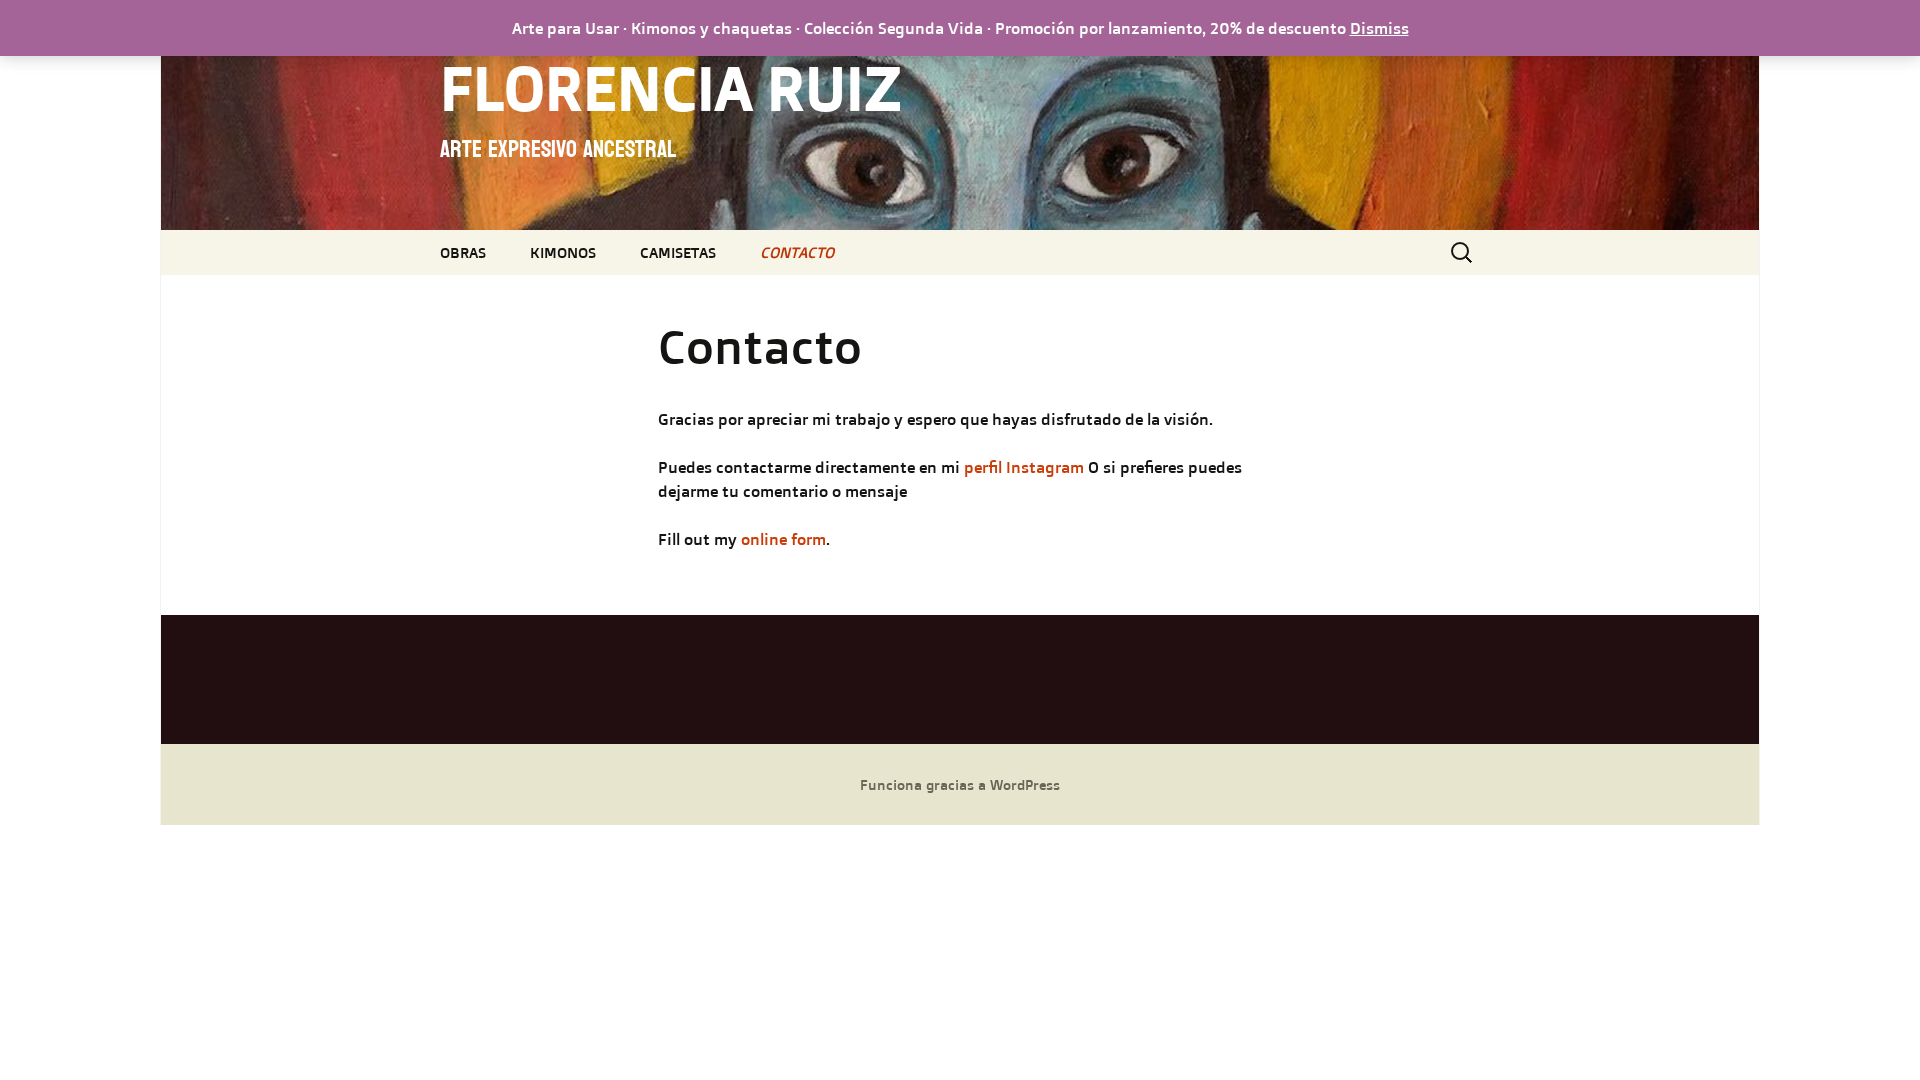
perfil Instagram (1026, 467)
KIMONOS (563, 252)
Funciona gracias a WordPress (960, 784)
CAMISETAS (678, 252)
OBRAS (463, 252)
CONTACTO (797, 252)
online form (783, 539)
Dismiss (1379, 28)
